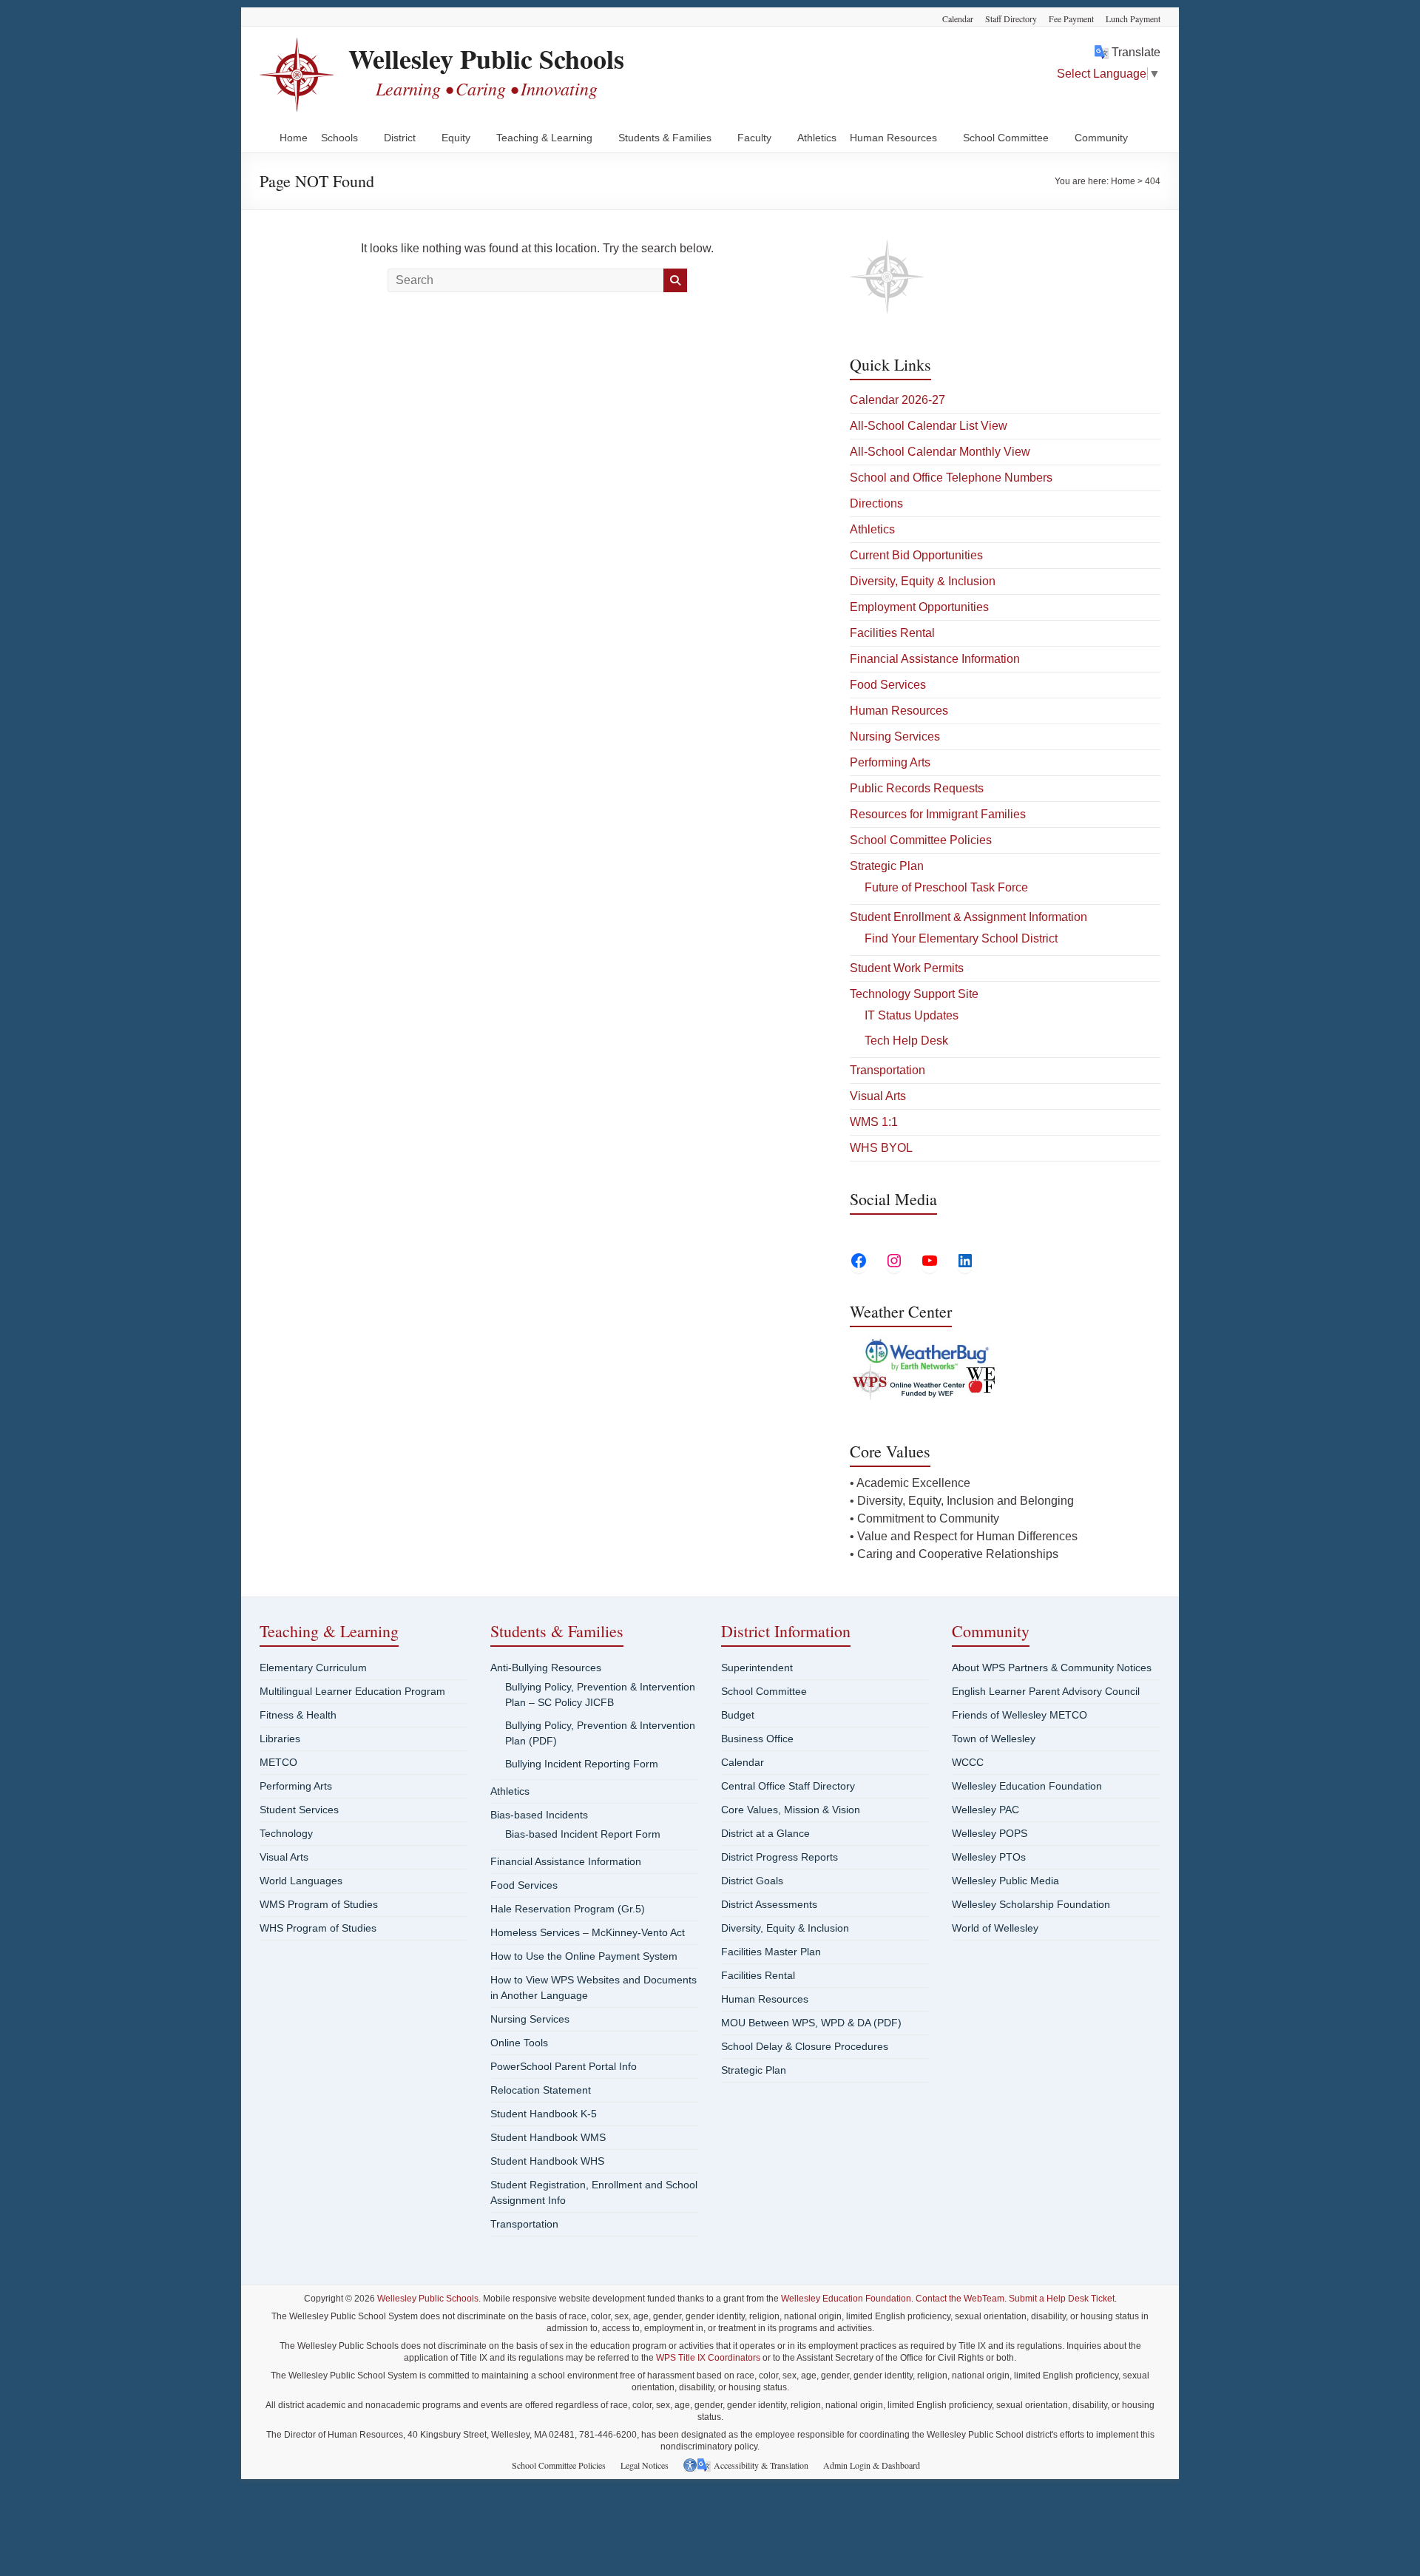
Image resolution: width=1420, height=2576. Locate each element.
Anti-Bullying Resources (546, 1668)
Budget (738, 1715)
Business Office (757, 1739)
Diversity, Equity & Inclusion (923, 581)
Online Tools (519, 2043)
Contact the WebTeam (960, 2299)
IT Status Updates (912, 1015)
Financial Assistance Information (935, 659)
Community (1101, 138)
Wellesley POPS (990, 1833)
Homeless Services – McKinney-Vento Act (588, 1932)
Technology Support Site (914, 994)
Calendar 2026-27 (897, 400)
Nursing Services (895, 736)
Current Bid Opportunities (916, 555)
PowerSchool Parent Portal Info (564, 2066)
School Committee (1006, 138)
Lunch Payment (1133, 18)
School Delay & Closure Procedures (805, 2046)
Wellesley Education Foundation (1027, 1786)
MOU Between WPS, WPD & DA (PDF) (811, 2023)
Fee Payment (1071, 18)
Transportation (887, 1070)
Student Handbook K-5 (544, 2114)
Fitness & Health (298, 1715)
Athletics (817, 138)
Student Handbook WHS (547, 2161)
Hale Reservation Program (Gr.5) (568, 1909)
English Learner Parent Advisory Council (1046, 1691)
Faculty (754, 138)
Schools (339, 138)
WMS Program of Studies (319, 1904)
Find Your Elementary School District (961, 938)
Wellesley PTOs (989, 1857)
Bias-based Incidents (539, 1815)
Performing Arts (890, 762)
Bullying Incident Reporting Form (582, 1764)
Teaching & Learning (544, 138)
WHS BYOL (881, 1148)
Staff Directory (1011, 18)
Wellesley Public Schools (486, 58)
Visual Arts (878, 1096)
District (400, 138)
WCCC (968, 1762)
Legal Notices (645, 2465)
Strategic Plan (887, 866)
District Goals (752, 1881)
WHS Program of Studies (318, 1928)
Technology (286, 1833)
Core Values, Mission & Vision (791, 1810)
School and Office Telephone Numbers (951, 478)
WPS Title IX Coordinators (708, 2358)
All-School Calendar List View (929, 426)
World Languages (301, 1881)
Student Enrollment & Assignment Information (968, 917)
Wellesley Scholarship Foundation (1031, 1904)
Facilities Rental (892, 633)
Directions (876, 503)
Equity (456, 138)
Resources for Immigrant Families (938, 814)
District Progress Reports (780, 1857)
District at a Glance (765, 1833)
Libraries (280, 1739)
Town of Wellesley (994, 1739)
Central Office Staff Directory (788, 1786)
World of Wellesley (995, 1928)
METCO (278, 1762)
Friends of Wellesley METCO (1020, 1715)
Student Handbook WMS (548, 2137)
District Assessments (769, 1904)
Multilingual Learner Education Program (352, 1691)
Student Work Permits (907, 968)
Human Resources (893, 138)
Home (294, 138)
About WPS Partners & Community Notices (1052, 1668)
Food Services (888, 685)
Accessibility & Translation (761, 2465)
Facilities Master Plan (771, 1952)
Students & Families (665, 138)
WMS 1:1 (874, 1122)
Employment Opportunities (919, 607)
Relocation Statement (541, 2090)
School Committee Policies (921, 840)
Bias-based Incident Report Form (583, 1834)
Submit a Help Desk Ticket (1062, 2299)
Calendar (958, 18)
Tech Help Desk (906, 1041)
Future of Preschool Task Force (946, 887)
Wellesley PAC (985, 1810)
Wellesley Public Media (1005, 1881)
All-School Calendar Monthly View (940, 452)
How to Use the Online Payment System (584, 1956)
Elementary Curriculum (313, 1668)
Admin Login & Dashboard (872, 2465)
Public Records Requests (917, 788)
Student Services (299, 1810)
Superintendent (757, 1668)
